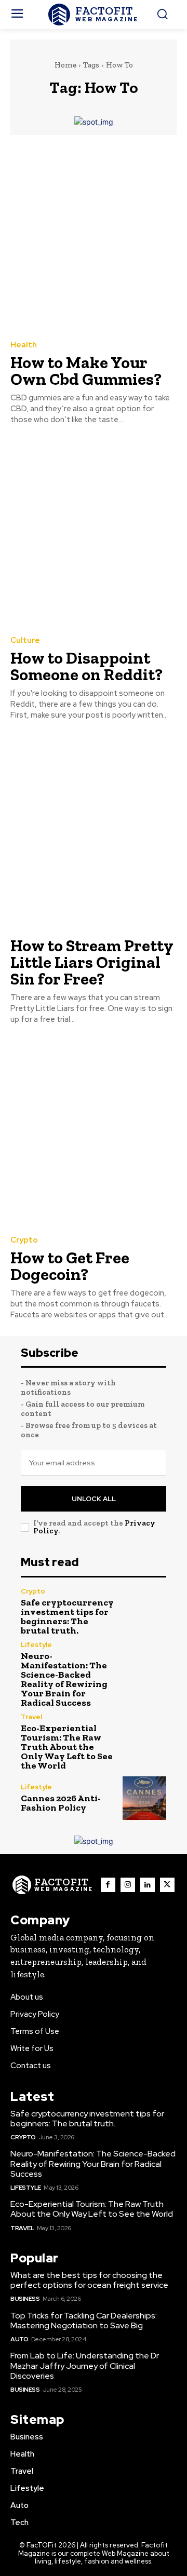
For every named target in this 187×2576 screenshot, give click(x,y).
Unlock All (94, 1499)
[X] (167, 1885)
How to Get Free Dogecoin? (70, 1266)
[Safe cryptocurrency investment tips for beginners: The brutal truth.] (144, 1610)
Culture (25, 640)
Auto (19, 2339)
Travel (31, 1717)
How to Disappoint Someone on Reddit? (86, 666)
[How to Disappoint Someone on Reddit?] (94, 532)
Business (25, 2299)
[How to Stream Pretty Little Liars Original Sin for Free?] (94, 828)
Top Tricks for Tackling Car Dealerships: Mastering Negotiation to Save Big (84, 2321)
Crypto (24, 1240)
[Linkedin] (148, 1885)
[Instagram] (128, 1885)
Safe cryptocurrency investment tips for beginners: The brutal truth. (67, 1616)
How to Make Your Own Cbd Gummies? (86, 371)
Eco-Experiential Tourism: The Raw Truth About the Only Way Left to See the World (67, 1747)
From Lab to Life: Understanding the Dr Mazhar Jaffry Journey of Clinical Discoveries (85, 2365)
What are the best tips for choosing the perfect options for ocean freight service (89, 2280)
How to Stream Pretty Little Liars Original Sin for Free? (92, 962)
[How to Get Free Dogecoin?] (94, 1132)
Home (65, 65)
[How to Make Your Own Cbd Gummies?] (94, 237)
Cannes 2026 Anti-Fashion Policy (61, 1803)
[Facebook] (108, 1885)
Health (24, 345)
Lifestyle (36, 1645)
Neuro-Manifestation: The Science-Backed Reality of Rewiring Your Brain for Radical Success (64, 1679)
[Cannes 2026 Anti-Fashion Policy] (144, 1798)
